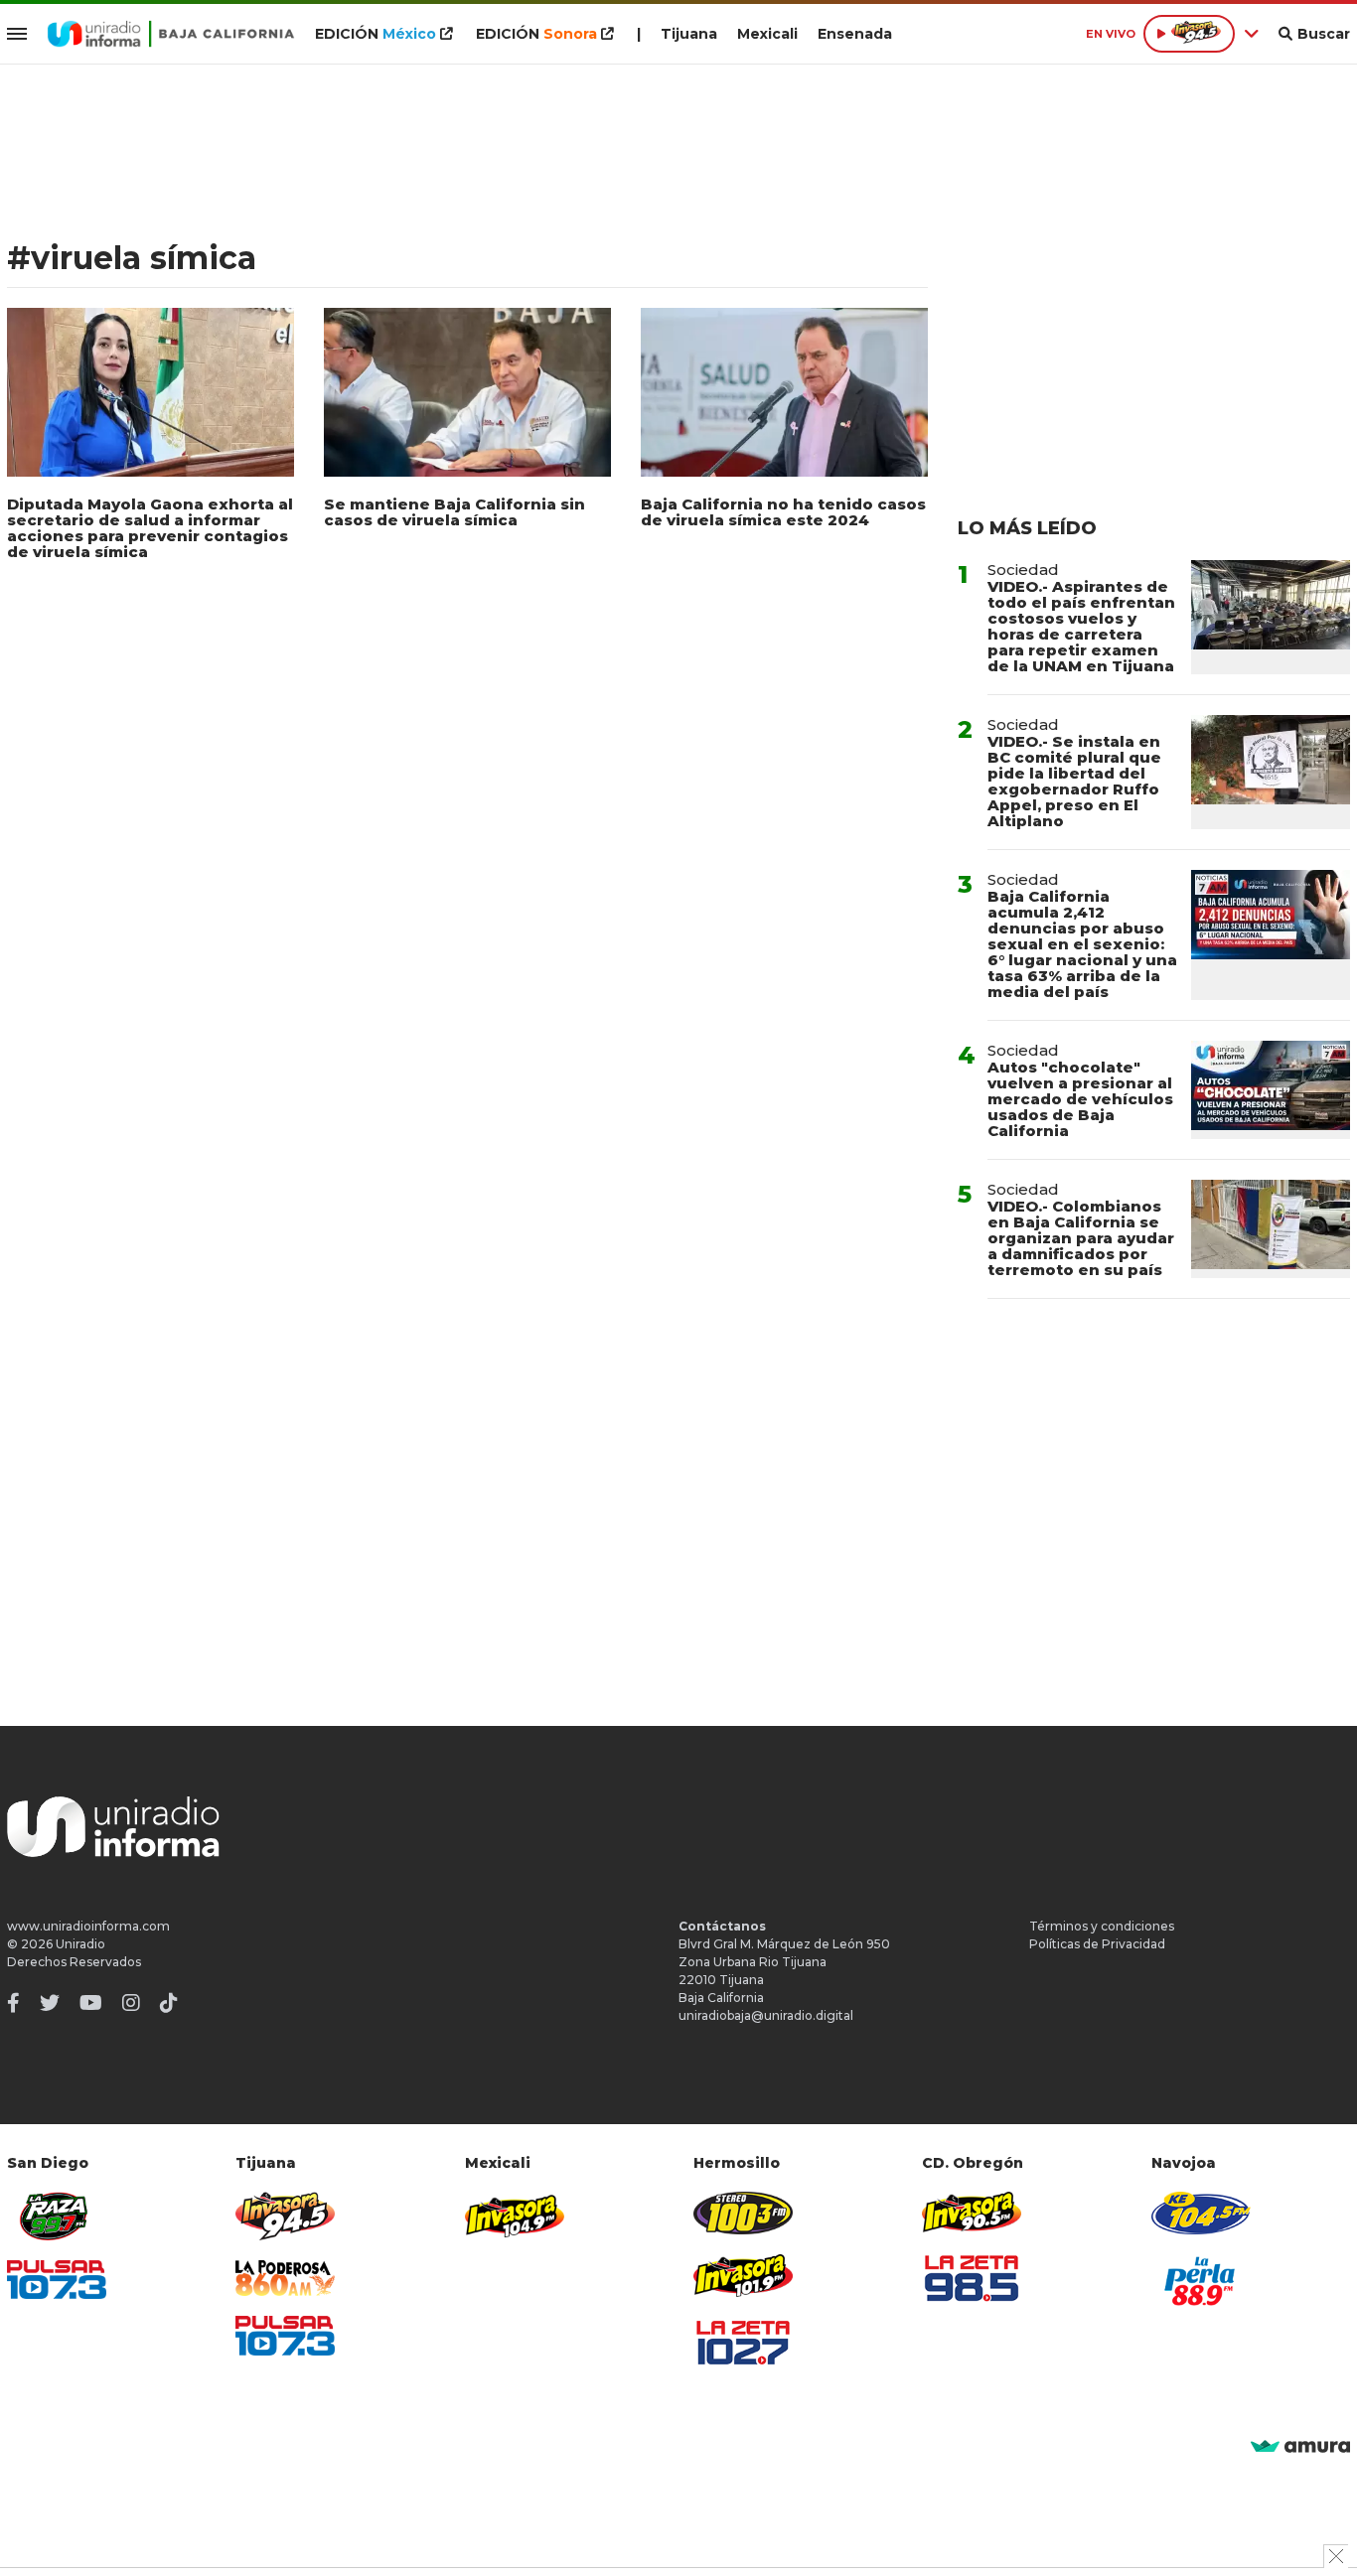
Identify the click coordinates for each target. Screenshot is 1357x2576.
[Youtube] (91, 2003)
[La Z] (743, 2343)
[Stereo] (743, 2213)
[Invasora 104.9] (515, 2215)
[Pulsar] (57, 2280)
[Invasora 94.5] (285, 2216)
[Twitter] (50, 2003)
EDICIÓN (376, 34)
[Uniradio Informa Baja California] (171, 34)
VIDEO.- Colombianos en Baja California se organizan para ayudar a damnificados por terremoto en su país (1081, 1238)
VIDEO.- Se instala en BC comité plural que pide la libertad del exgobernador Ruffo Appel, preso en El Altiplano (1074, 781)
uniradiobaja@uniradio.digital (766, 2015)
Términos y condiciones (1102, 1926)
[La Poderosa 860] (285, 2279)
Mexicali (767, 34)
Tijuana (689, 34)
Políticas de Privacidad (1097, 1944)
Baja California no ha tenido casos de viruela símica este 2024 (783, 512)
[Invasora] (57, 2216)
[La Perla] (1201, 2281)
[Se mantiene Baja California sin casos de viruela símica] (467, 392)
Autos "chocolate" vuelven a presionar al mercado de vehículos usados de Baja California (1080, 1099)
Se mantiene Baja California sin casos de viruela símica (454, 512)
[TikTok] (169, 2003)
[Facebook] (13, 2003)
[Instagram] (131, 2003)
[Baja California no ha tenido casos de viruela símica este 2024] (784, 392)
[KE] (1201, 2213)
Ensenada (855, 34)
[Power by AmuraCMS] (1300, 2447)
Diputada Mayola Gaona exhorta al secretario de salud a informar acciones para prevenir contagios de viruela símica (150, 528)
